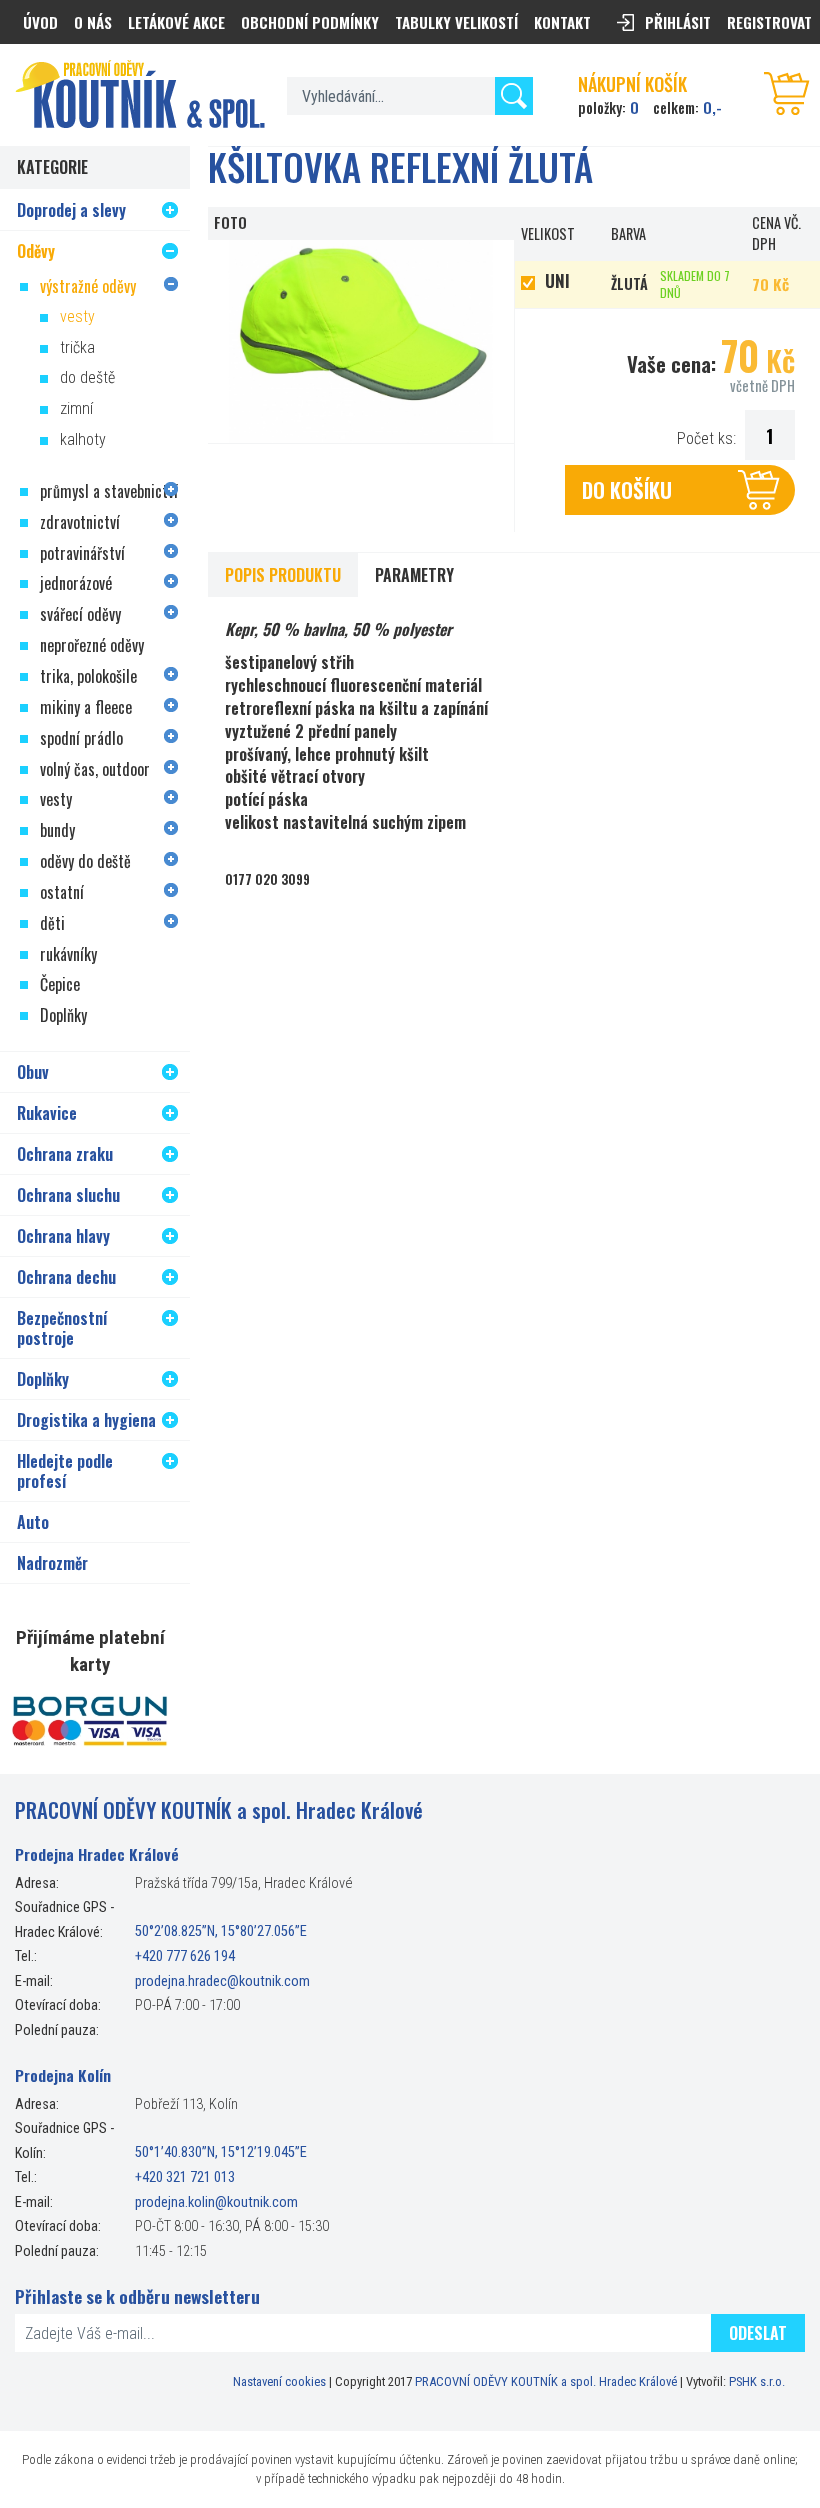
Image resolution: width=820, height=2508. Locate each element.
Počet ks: (706, 438)
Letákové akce (176, 22)
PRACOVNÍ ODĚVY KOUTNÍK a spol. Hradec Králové (546, 2381)
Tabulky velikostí (456, 22)
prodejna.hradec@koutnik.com (222, 1981)
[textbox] (410, 96)
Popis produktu (283, 575)
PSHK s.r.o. (757, 2381)
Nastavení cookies (279, 2381)
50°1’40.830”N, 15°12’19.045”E (221, 2153)
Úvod (40, 22)
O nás (93, 22)
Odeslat (758, 2333)
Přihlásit (678, 22)
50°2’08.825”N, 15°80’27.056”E (221, 1932)
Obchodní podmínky (310, 22)
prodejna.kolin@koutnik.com (216, 2202)
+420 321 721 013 (185, 2177)
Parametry (414, 575)
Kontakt (562, 22)
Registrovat (769, 22)
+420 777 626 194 (185, 1956)
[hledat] (514, 96)
